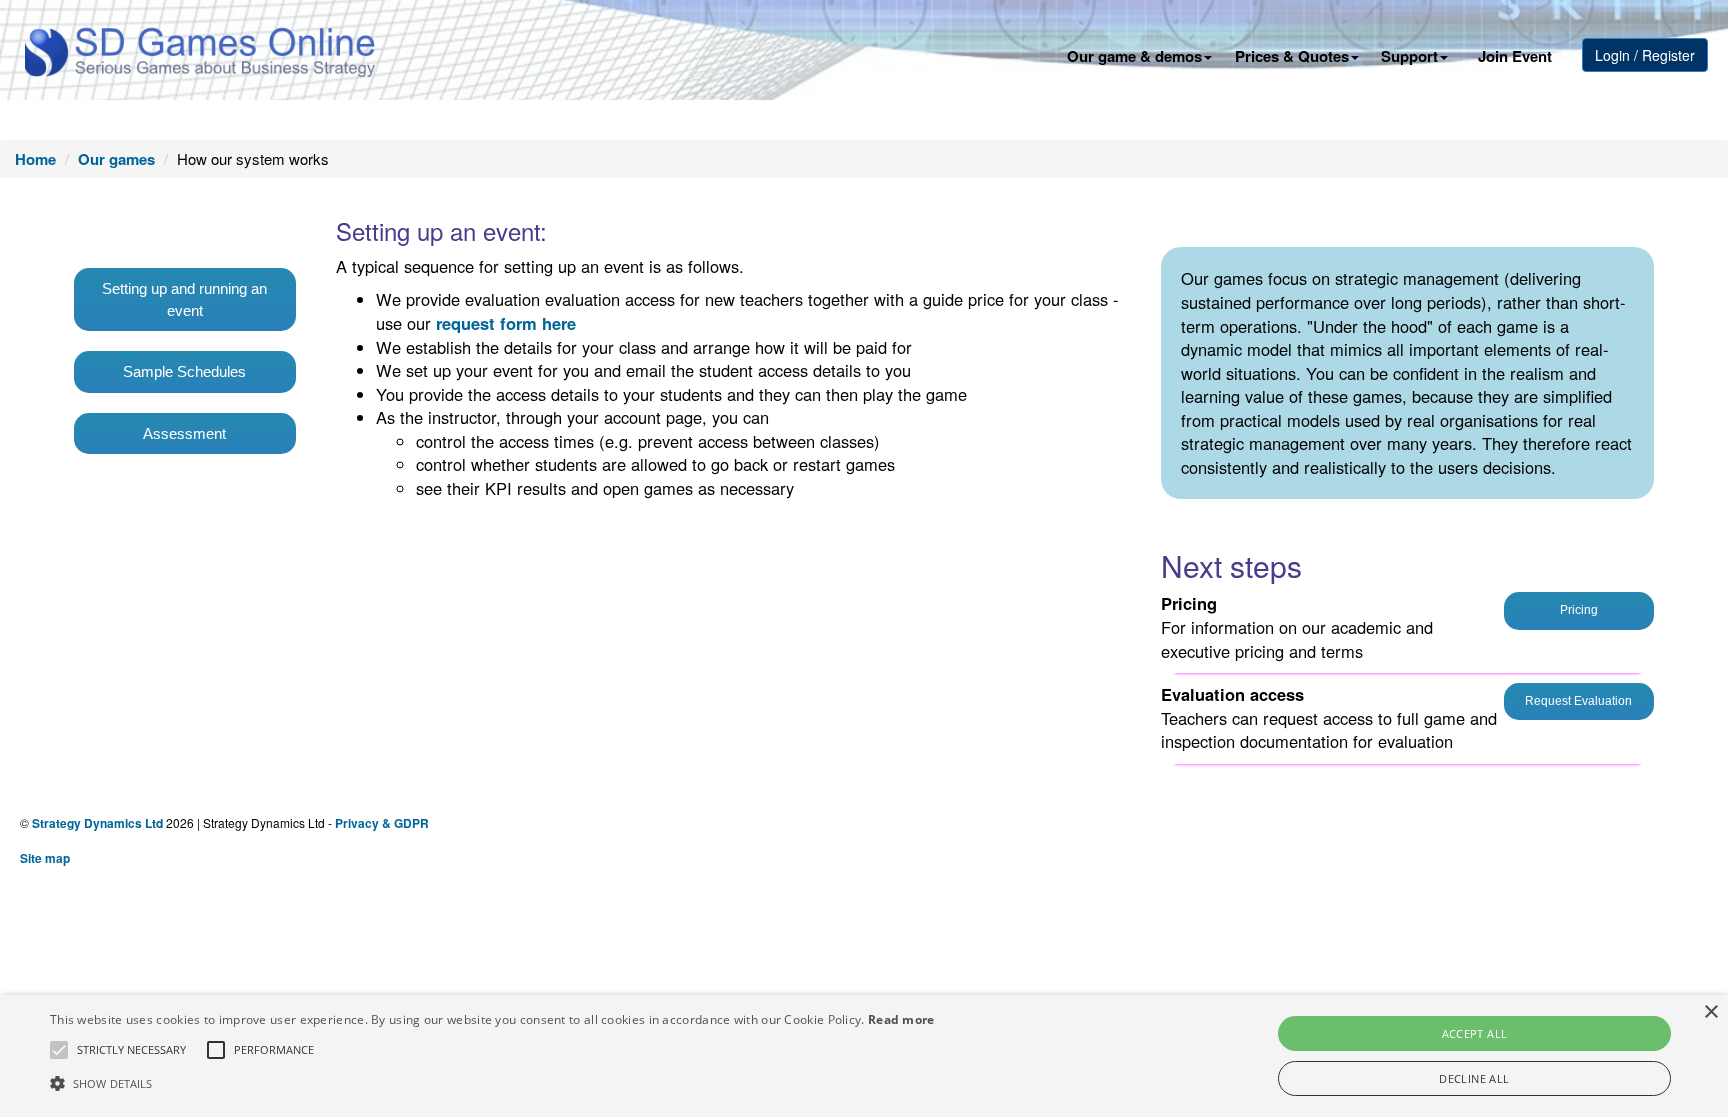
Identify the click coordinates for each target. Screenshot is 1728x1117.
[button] (131, 1050)
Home (35, 159)
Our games (116, 159)
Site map (45, 858)
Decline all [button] (1474, 1078)
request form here (506, 323)
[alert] (864, 1056)
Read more (901, 1019)
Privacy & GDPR (382, 823)
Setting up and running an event (184, 299)
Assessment (184, 433)
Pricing (1579, 610)
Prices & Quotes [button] (1292, 56)
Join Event (1515, 56)
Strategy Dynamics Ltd (97, 823)
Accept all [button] (1475, 1033)
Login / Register (1645, 55)
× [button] (1710, 1012)
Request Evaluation (1578, 701)
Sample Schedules (184, 371)
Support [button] (1409, 56)
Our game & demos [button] (1134, 56)
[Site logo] (200, 50)
